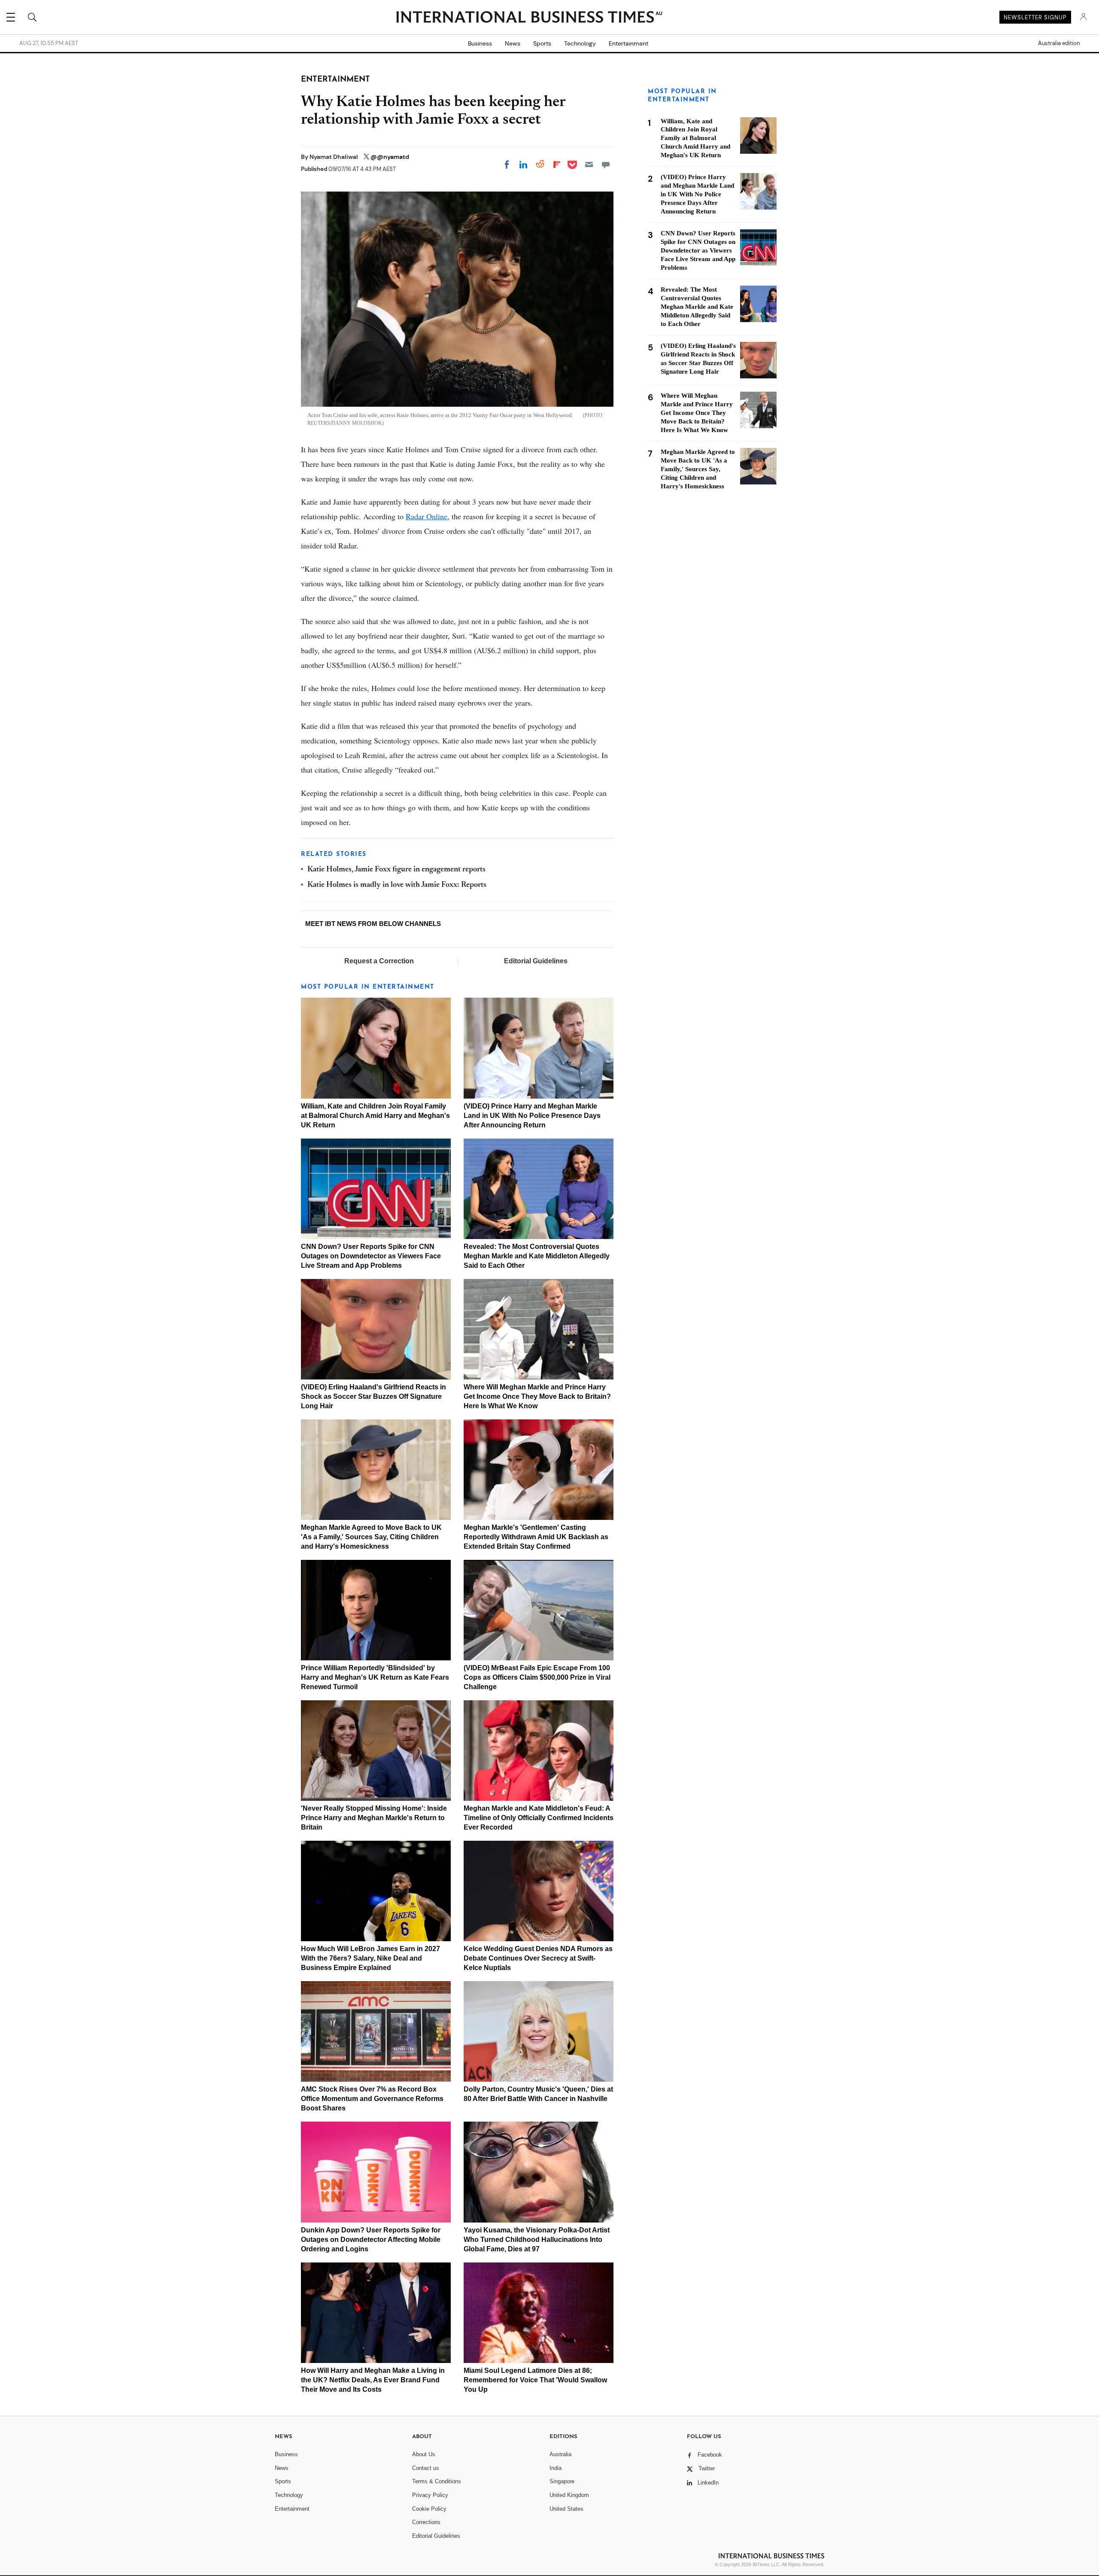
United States (566, 2509)
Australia (560, 2454)
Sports (542, 43)
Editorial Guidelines (536, 961)
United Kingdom (569, 2495)
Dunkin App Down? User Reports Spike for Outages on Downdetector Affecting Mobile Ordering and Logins (371, 2240)
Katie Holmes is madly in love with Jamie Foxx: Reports (397, 885)
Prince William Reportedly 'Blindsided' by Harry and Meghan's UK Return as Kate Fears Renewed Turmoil (375, 1677)
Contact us (426, 2468)
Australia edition (1059, 43)
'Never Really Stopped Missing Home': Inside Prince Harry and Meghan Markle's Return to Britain (374, 1818)
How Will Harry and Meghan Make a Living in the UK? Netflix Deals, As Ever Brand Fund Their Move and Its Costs (373, 2380)
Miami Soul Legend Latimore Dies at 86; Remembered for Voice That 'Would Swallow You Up (535, 2380)
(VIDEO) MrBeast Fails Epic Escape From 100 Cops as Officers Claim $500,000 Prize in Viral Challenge (537, 1677)
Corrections (426, 2522)
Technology (580, 43)
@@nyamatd (390, 157)
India (556, 2468)
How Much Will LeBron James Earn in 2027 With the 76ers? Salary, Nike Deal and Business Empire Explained (370, 1958)
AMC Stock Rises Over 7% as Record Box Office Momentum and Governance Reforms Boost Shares (372, 2099)
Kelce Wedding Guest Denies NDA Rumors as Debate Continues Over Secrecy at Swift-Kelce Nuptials (538, 1958)
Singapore (562, 2481)
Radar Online (427, 516)
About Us (424, 2454)
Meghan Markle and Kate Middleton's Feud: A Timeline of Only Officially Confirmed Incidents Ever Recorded (539, 1818)
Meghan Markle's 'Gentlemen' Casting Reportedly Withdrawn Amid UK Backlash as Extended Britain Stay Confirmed (536, 1537)
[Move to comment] (606, 164)
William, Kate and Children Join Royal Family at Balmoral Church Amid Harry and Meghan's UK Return (375, 1116)
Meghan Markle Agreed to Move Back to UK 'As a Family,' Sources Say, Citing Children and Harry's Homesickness (371, 1537)
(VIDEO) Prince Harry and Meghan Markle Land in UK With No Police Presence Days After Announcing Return (532, 1116)
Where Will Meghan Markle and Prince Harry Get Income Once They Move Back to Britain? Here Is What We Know (537, 1396)
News (513, 43)
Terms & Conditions (437, 2481)
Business (480, 43)
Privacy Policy (430, 2495)
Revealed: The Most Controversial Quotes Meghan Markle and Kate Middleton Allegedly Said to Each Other (537, 1256)
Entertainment (628, 43)
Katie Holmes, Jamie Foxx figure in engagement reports (396, 870)
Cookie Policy (429, 2509)
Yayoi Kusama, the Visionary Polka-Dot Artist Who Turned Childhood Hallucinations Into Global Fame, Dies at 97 (537, 2240)
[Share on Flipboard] (557, 164)
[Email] (589, 164)
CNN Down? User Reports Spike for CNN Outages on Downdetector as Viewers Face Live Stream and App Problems (371, 1256)
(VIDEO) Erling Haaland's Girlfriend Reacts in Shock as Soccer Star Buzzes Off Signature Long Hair (373, 1396)
